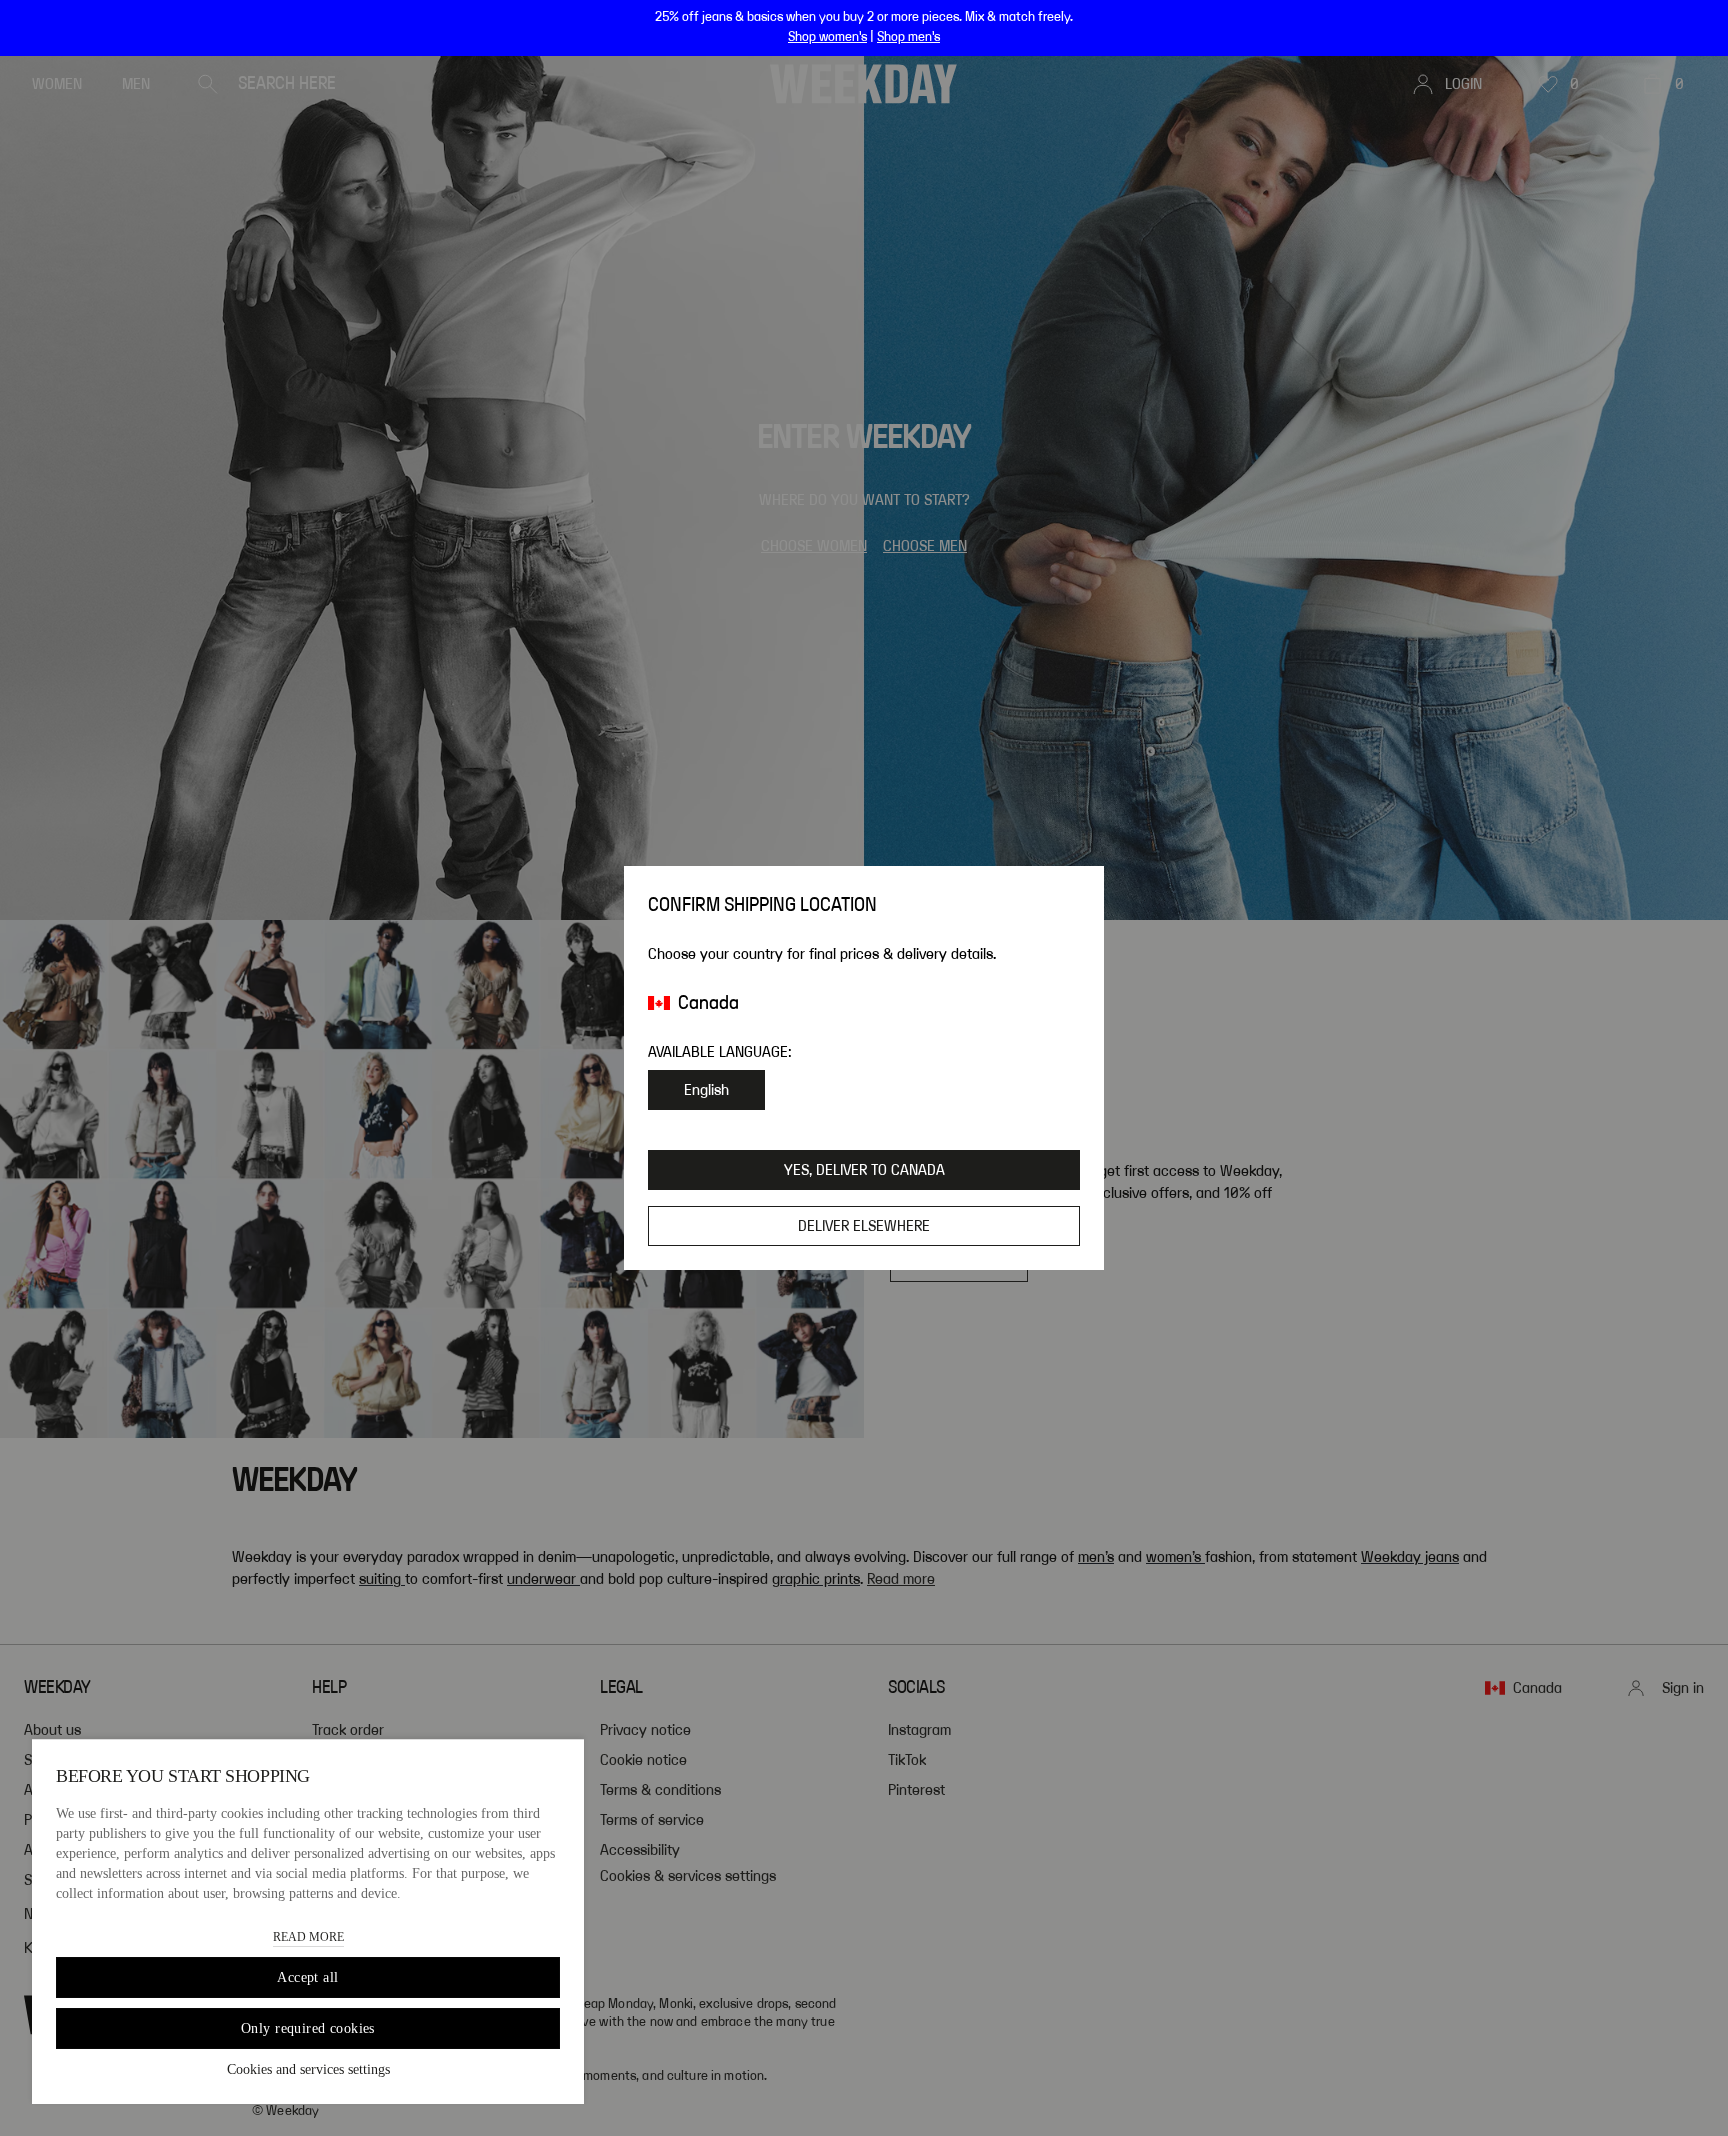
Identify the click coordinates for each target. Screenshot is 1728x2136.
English (706, 1090)
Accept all (307, 1977)
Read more (308, 1937)
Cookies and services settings (308, 2069)
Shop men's (908, 37)
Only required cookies (308, 2028)
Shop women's (827, 37)
